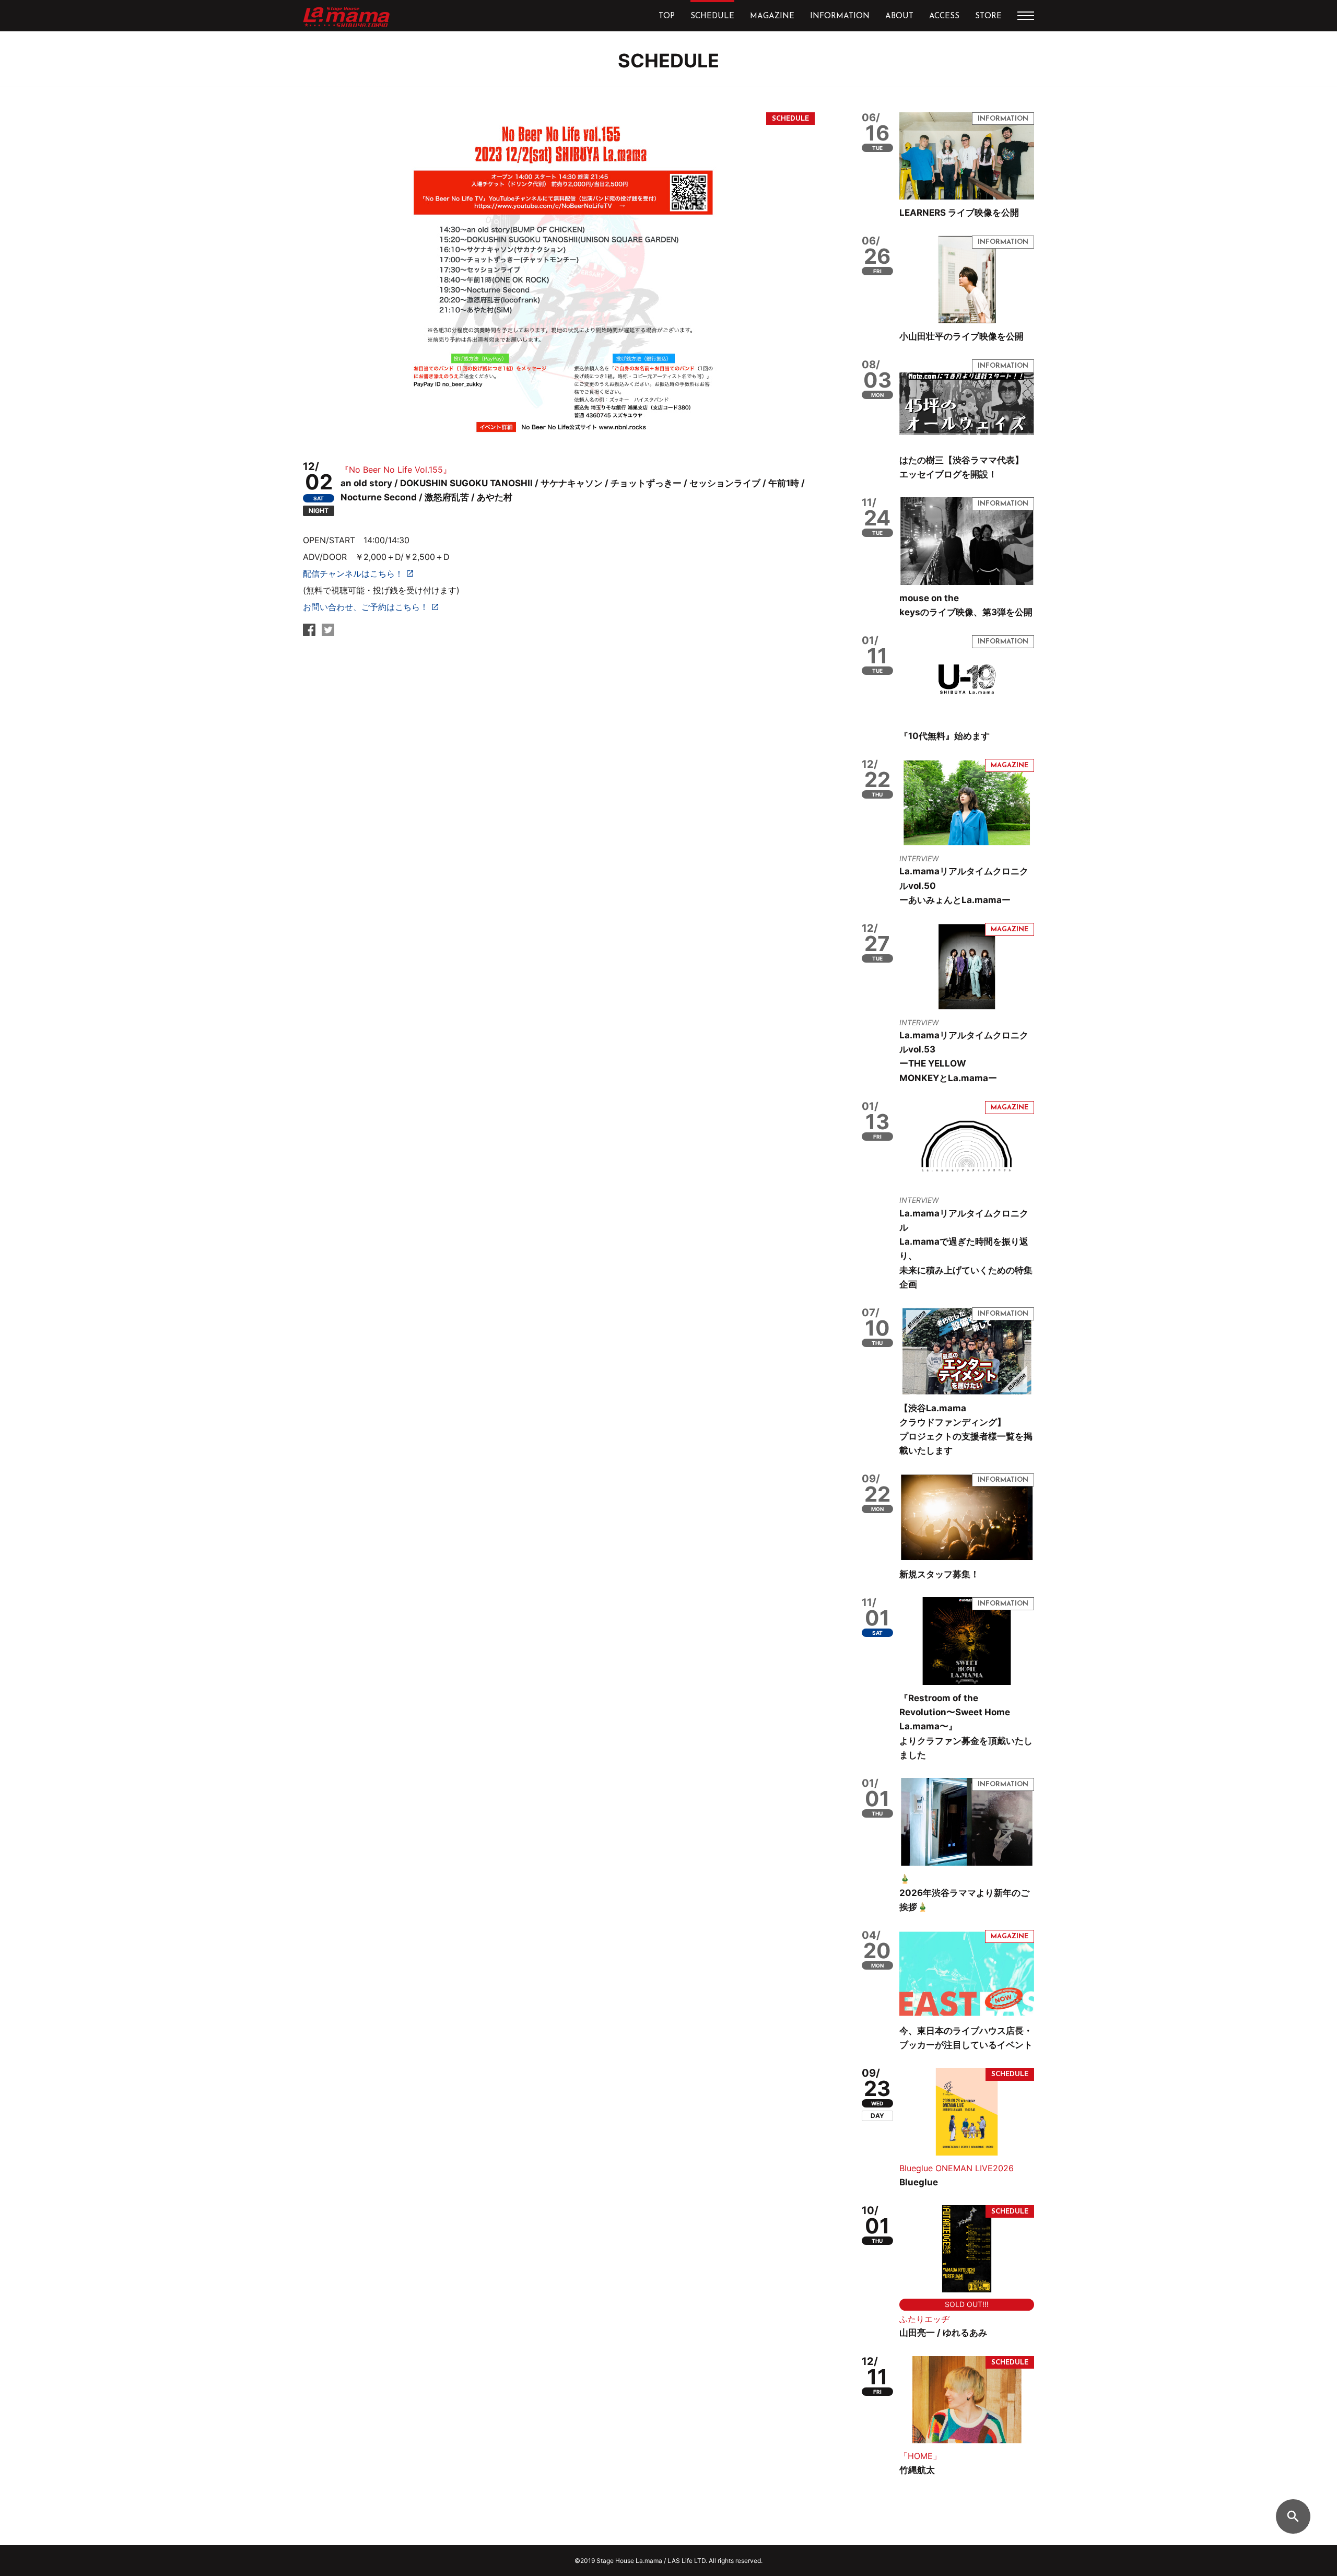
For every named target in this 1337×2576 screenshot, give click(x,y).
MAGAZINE (772, 16)
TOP (667, 16)
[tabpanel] (559, 278)
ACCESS (944, 16)
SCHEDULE (712, 16)
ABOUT (899, 16)
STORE (988, 16)
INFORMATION (840, 16)
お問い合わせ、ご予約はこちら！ (366, 607)
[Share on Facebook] (309, 633)
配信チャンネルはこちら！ (353, 573)
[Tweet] (328, 633)
